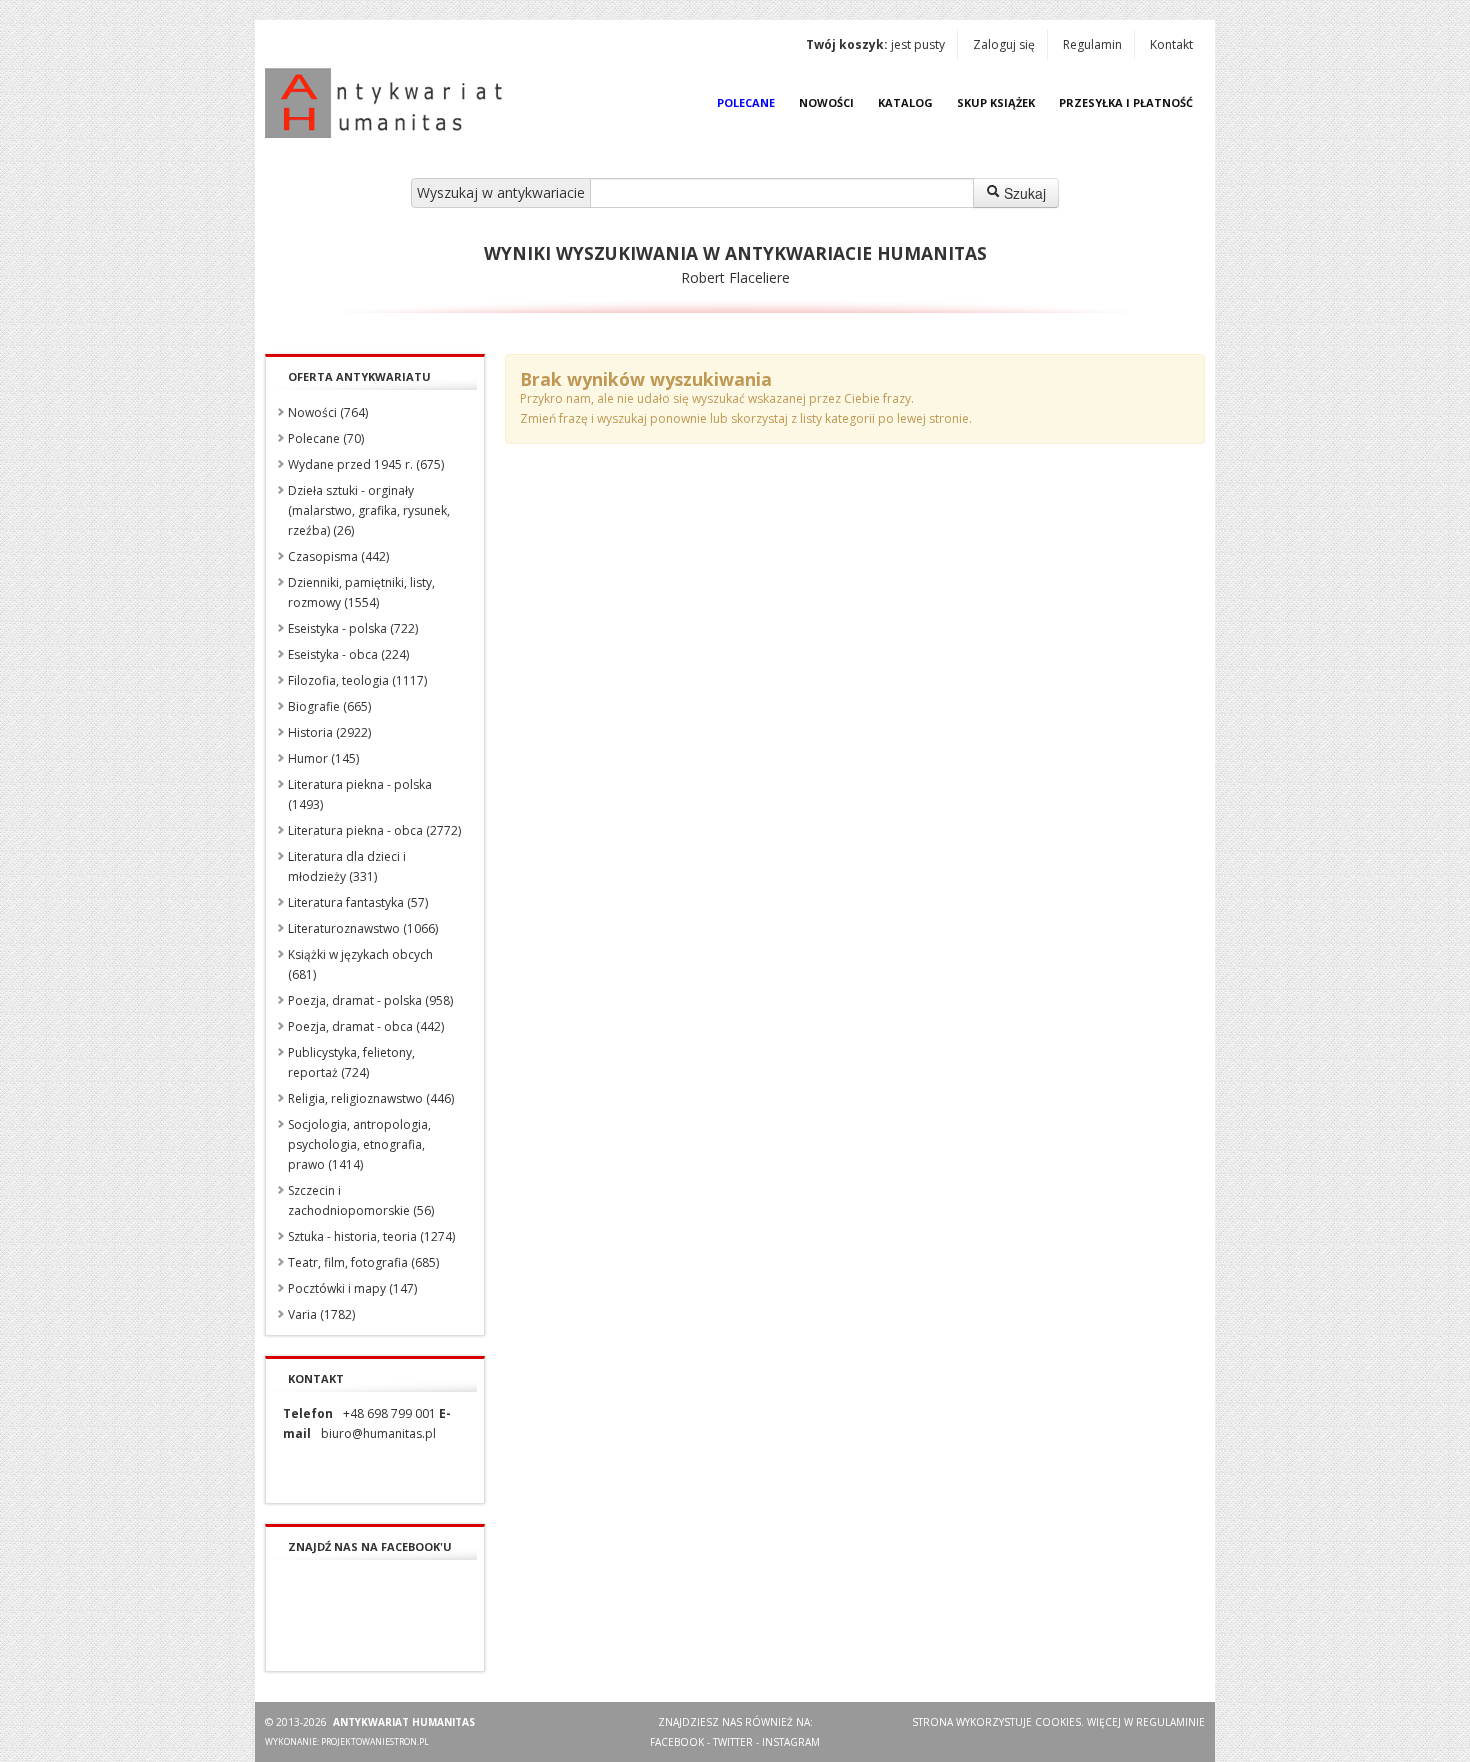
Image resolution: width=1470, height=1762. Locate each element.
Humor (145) (323, 758)
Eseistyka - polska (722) (353, 628)
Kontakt (1171, 44)
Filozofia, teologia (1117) (357, 680)
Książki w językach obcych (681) (360, 964)
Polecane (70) (326, 438)
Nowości (826, 102)
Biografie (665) (329, 706)
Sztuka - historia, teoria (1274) (371, 1236)
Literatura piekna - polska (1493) (360, 794)
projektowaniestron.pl (375, 1741)
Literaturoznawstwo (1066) (363, 928)
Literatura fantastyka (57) (358, 902)
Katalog (905, 102)
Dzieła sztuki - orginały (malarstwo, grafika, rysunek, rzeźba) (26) (369, 510)
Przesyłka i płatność (1126, 102)
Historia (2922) (329, 732)
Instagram (791, 1742)
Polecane (746, 102)
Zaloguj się (1004, 44)
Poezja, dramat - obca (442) (366, 1026)
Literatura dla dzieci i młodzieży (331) (347, 866)
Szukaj (1023, 193)
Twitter (733, 1742)
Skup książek (996, 102)
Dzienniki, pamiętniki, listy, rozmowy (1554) (361, 592)
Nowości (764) (328, 412)
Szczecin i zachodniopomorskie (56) (361, 1200)
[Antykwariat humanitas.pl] (389, 103)
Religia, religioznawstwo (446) (371, 1098)
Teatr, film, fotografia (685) (363, 1262)
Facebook (677, 1742)
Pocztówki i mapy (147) (352, 1288)
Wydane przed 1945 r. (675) (366, 464)
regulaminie (1170, 1722)
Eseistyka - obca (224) (348, 654)
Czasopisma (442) (338, 556)
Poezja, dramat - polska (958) (370, 1000)
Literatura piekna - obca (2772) (374, 830)
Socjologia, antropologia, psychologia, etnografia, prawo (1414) (359, 1144)
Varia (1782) (321, 1314)
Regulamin (1092, 44)
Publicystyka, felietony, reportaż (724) (351, 1062)
